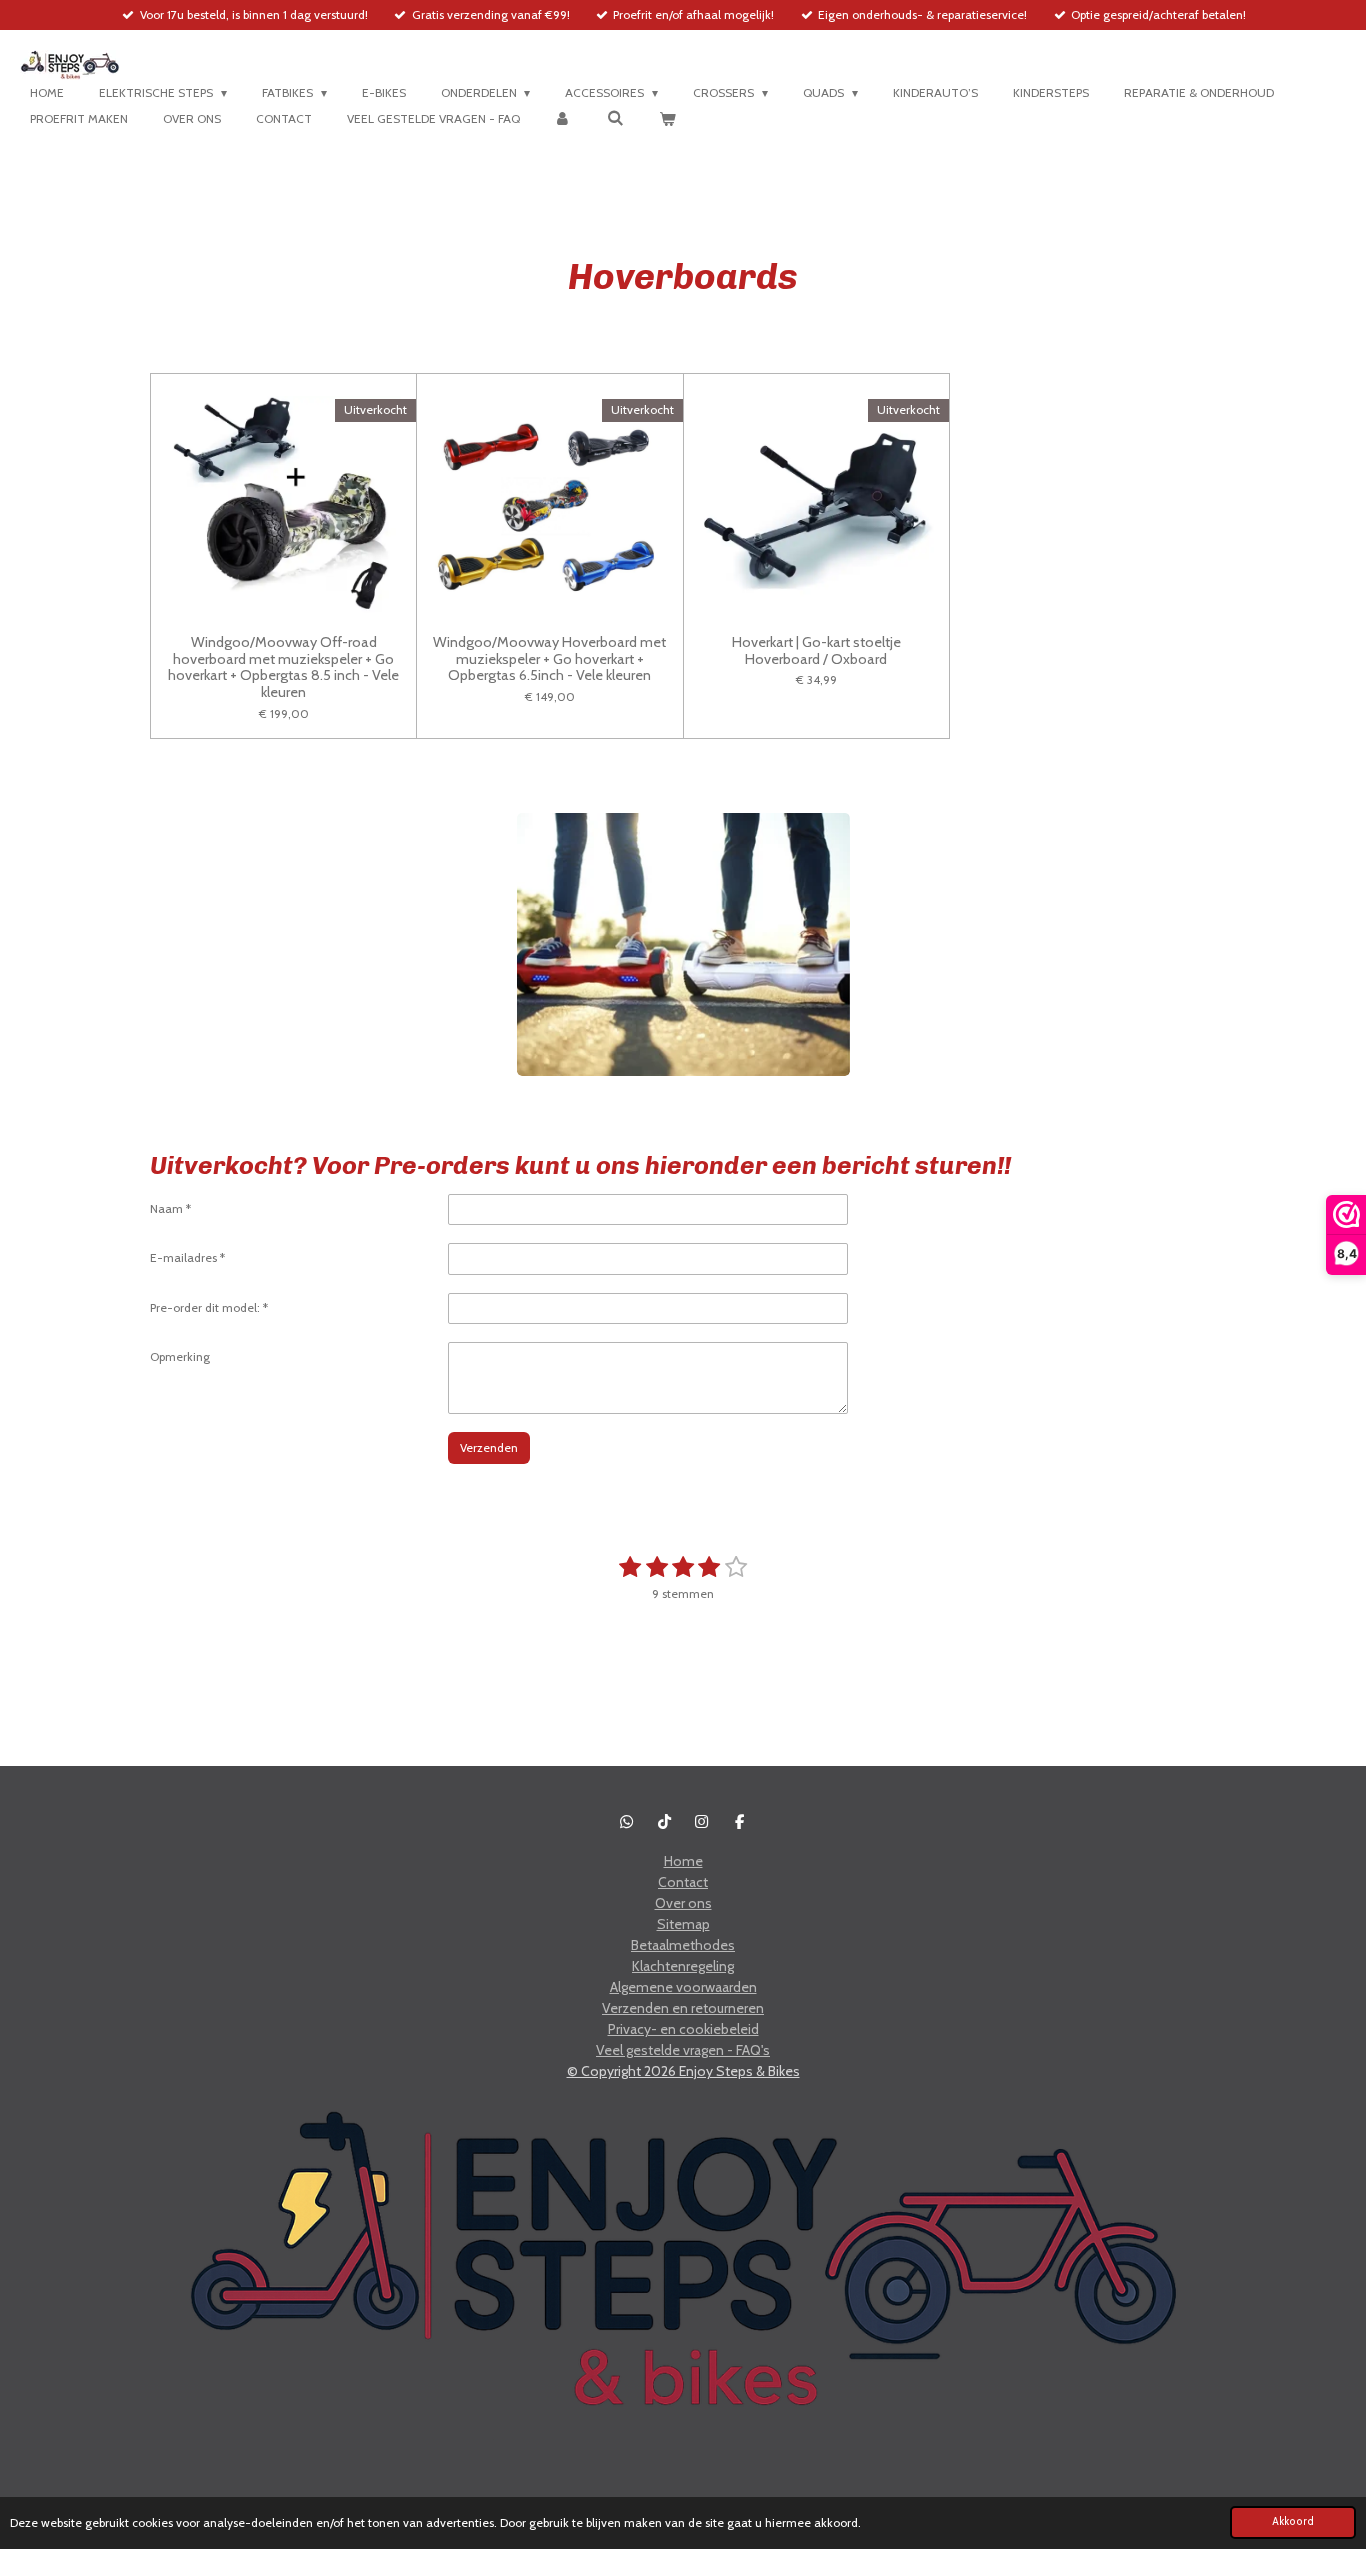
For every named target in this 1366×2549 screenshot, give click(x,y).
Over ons (683, 1903)
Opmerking (180, 1356)
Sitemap (683, 1924)
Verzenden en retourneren (683, 2008)
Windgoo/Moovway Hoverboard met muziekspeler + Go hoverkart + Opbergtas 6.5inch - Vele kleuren (549, 659)
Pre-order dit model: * (209, 1307)
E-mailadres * (187, 1257)
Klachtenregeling (683, 1966)
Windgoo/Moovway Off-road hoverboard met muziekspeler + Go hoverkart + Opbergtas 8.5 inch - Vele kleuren (283, 667)
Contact (683, 1882)
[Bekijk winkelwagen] (667, 119)
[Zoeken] (615, 117)
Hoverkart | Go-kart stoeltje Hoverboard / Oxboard (816, 651)
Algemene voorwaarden (683, 1987)
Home (683, 1861)
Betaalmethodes (683, 1945)
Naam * (170, 1208)
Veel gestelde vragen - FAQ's (683, 2050)
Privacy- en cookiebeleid (683, 2029)
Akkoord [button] (1293, 2521)
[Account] (563, 119)
